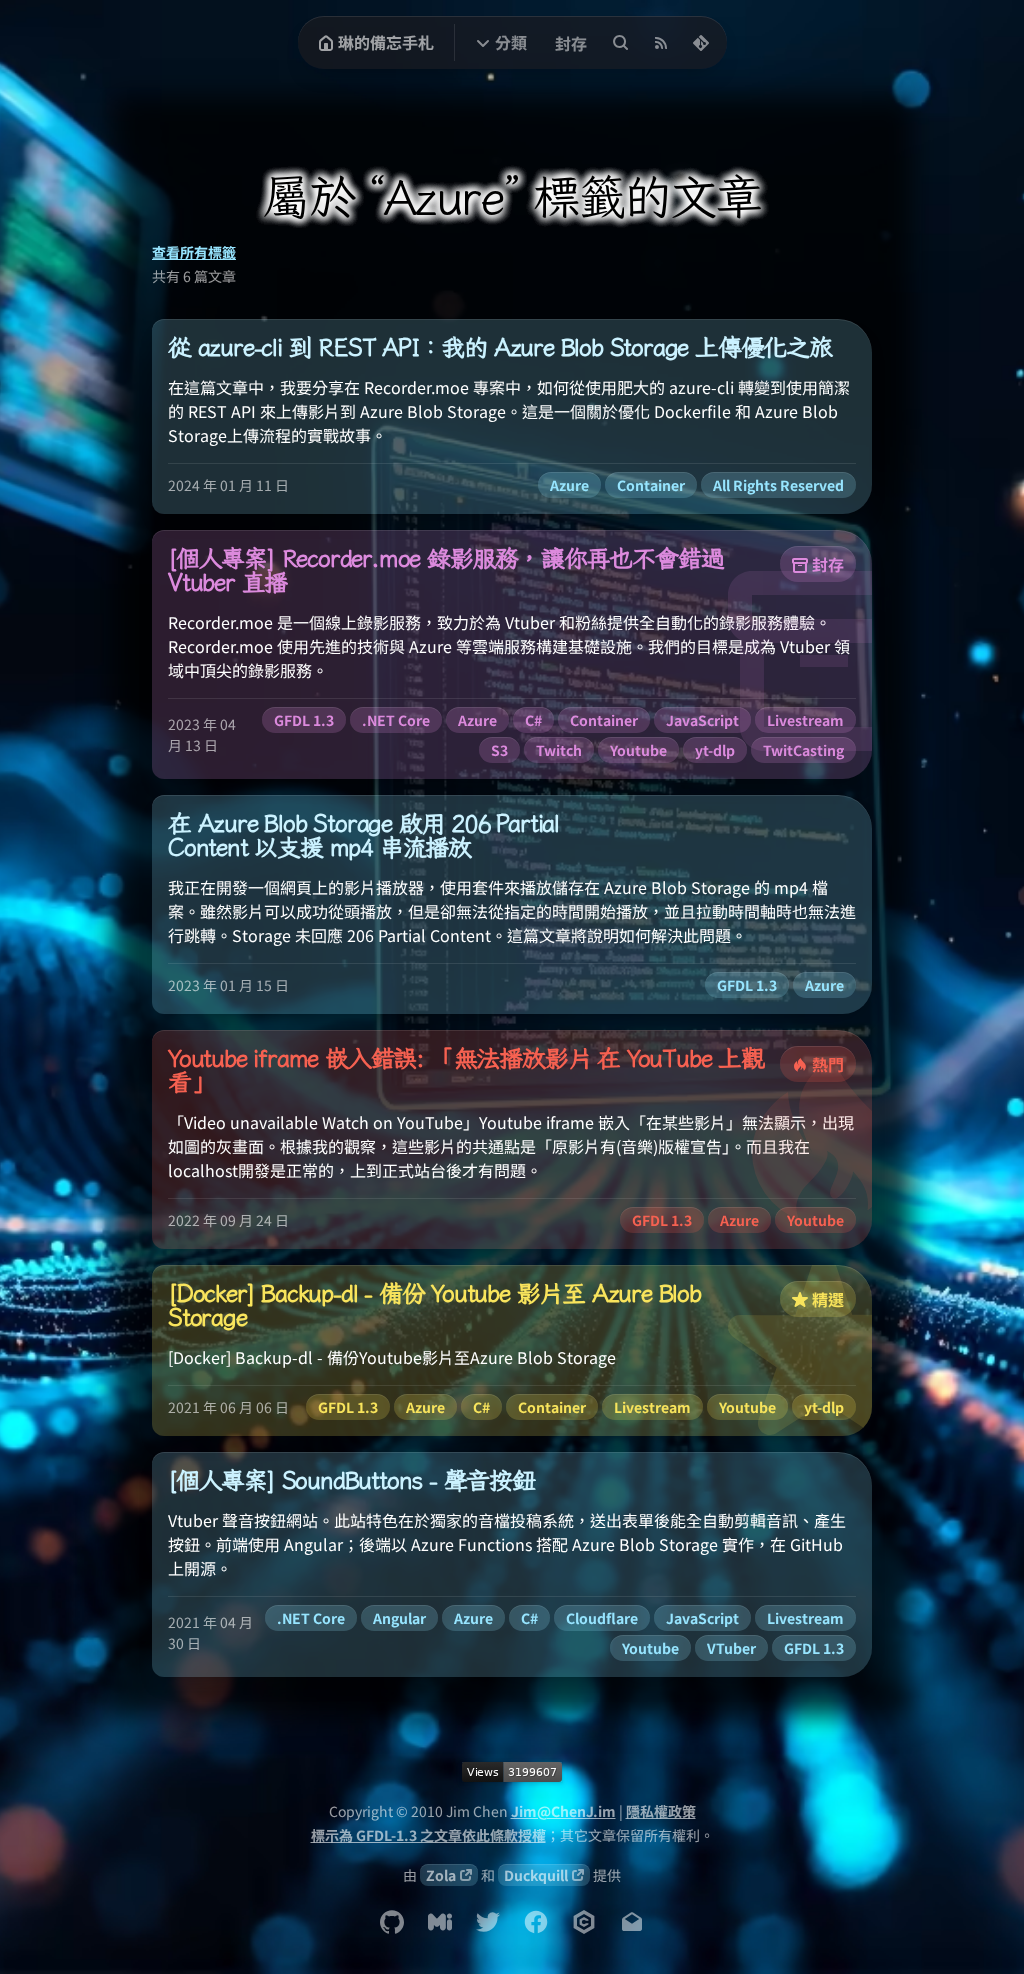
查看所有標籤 (194, 252)
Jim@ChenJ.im (563, 1811)
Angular (399, 1618)
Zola (441, 1875)
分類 (511, 42)
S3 (499, 750)
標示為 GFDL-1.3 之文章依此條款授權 (428, 1835)
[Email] (632, 1922)
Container (651, 485)
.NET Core (396, 720)
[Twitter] (488, 1922)
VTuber (731, 1648)
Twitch (559, 750)
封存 (571, 43)
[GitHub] (392, 1922)
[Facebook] (536, 1922)
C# (533, 720)
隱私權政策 (661, 1811)
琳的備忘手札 (386, 42)
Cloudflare (602, 1618)
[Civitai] (584, 1922)
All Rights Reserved (778, 485)
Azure (569, 485)
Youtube (638, 750)
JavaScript (702, 720)
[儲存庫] (701, 43)
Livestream (805, 720)
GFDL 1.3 (304, 720)
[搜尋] (621, 43)
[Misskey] (440, 1922)
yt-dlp (715, 750)
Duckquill (536, 1875)
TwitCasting (803, 750)
